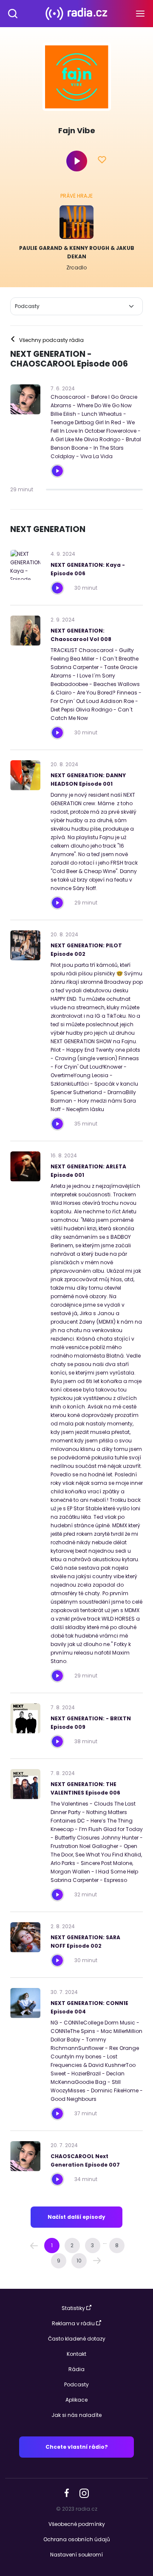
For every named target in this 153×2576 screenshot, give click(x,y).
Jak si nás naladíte (76, 2415)
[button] (34, 2246)
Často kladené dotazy (77, 2339)
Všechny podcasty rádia (47, 340)
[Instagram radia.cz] (84, 2493)
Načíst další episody (76, 2217)
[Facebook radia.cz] (67, 2493)
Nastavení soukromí (76, 2555)
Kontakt (76, 2354)
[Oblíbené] (102, 161)
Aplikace (76, 2400)
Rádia (76, 2369)
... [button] (105, 2242)
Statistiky (73, 2308)
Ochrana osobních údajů (77, 2539)
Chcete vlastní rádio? (77, 2447)
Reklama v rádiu (73, 2323)
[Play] (77, 161)
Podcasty (76, 2384)
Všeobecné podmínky (77, 2524)
